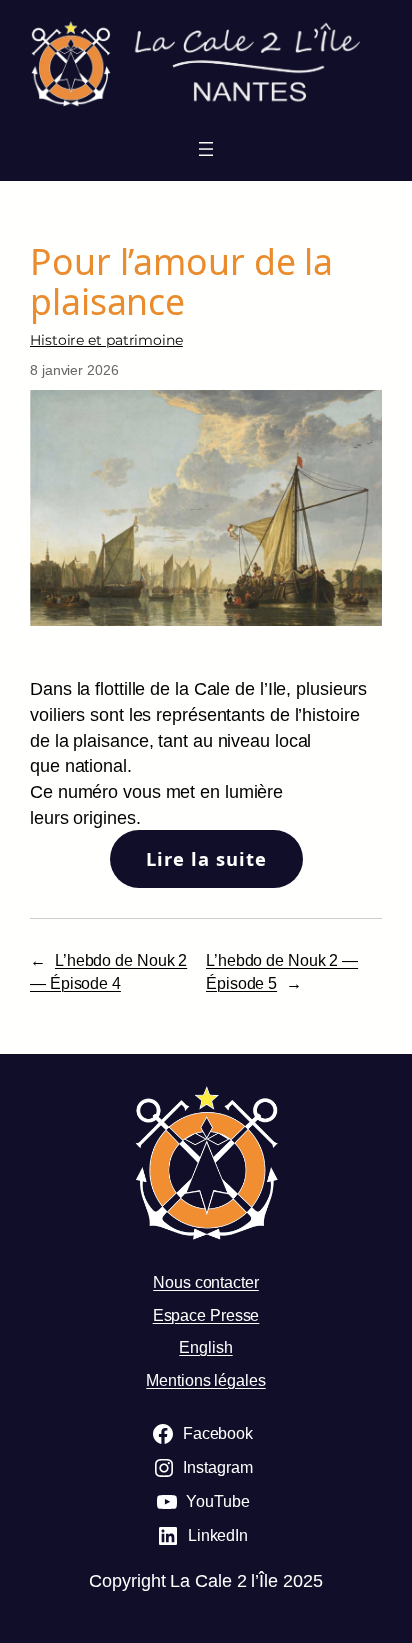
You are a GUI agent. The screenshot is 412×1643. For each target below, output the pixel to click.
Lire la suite (206, 858)
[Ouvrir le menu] (206, 149)
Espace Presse (206, 1315)
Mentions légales (205, 1380)
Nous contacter (206, 1282)
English (205, 1347)
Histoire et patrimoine (106, 340)
